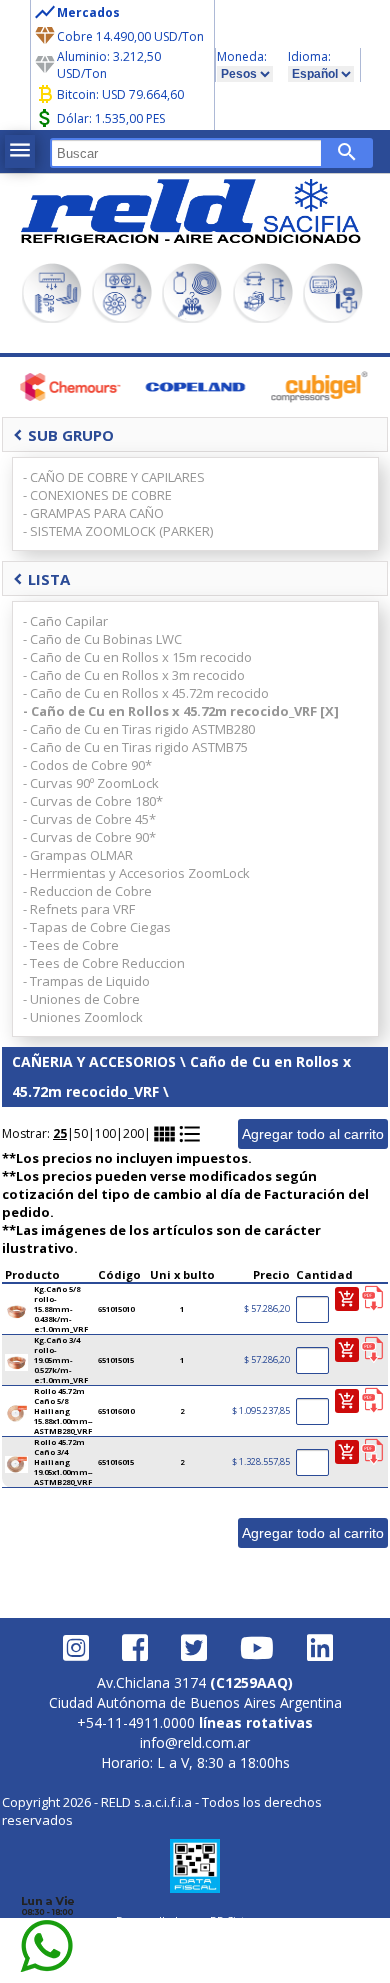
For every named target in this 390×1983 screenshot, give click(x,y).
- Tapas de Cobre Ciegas (97, 927)
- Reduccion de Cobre (87, 891)
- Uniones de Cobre (81, 999)
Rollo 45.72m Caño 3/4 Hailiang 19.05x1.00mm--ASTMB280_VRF (63, 1462)
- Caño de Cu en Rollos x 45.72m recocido (146, 693)
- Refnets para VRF (79, 909)
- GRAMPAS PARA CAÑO (93, 513)
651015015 (116, 1360)
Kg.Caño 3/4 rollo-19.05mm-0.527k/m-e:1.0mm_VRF (61, 1360)
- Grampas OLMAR (78, 855)
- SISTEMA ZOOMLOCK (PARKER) (118, 531)
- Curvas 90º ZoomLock (91, 783)
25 (60, 1133)
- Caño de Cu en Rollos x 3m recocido (134, 675)
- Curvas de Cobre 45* (89, 819)
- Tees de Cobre (71, 945)
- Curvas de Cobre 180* (93, 801)
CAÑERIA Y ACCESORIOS (94, 1061)
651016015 (116, 1462)
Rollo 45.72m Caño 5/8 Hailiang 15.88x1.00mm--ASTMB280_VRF (63, 1411)
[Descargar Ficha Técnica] (372, 1299)
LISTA (41, 579)
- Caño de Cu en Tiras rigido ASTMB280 (139, 729)
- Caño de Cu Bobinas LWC (102, 639)
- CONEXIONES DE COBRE (97, 495)
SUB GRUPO (63, 435)
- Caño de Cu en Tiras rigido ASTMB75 (135, 747)
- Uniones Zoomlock (83, 1017)
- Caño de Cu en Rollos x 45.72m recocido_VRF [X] (181, 711)
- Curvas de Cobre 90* (89, 837)
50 (81, 1133)
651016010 (116, 1411)
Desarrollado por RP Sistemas (195, 1920)
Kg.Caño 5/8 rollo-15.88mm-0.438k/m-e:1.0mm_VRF (61, 1309)
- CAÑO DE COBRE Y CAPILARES (114, 477)
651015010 (116, 1309)
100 (105, 1133)
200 (133, 1133)
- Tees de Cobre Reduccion (104, 963)
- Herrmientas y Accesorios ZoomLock (136, 873)
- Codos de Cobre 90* (87, 765)
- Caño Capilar (65, 621)
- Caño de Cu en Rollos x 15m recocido (137, 657)
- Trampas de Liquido (86, 981)
